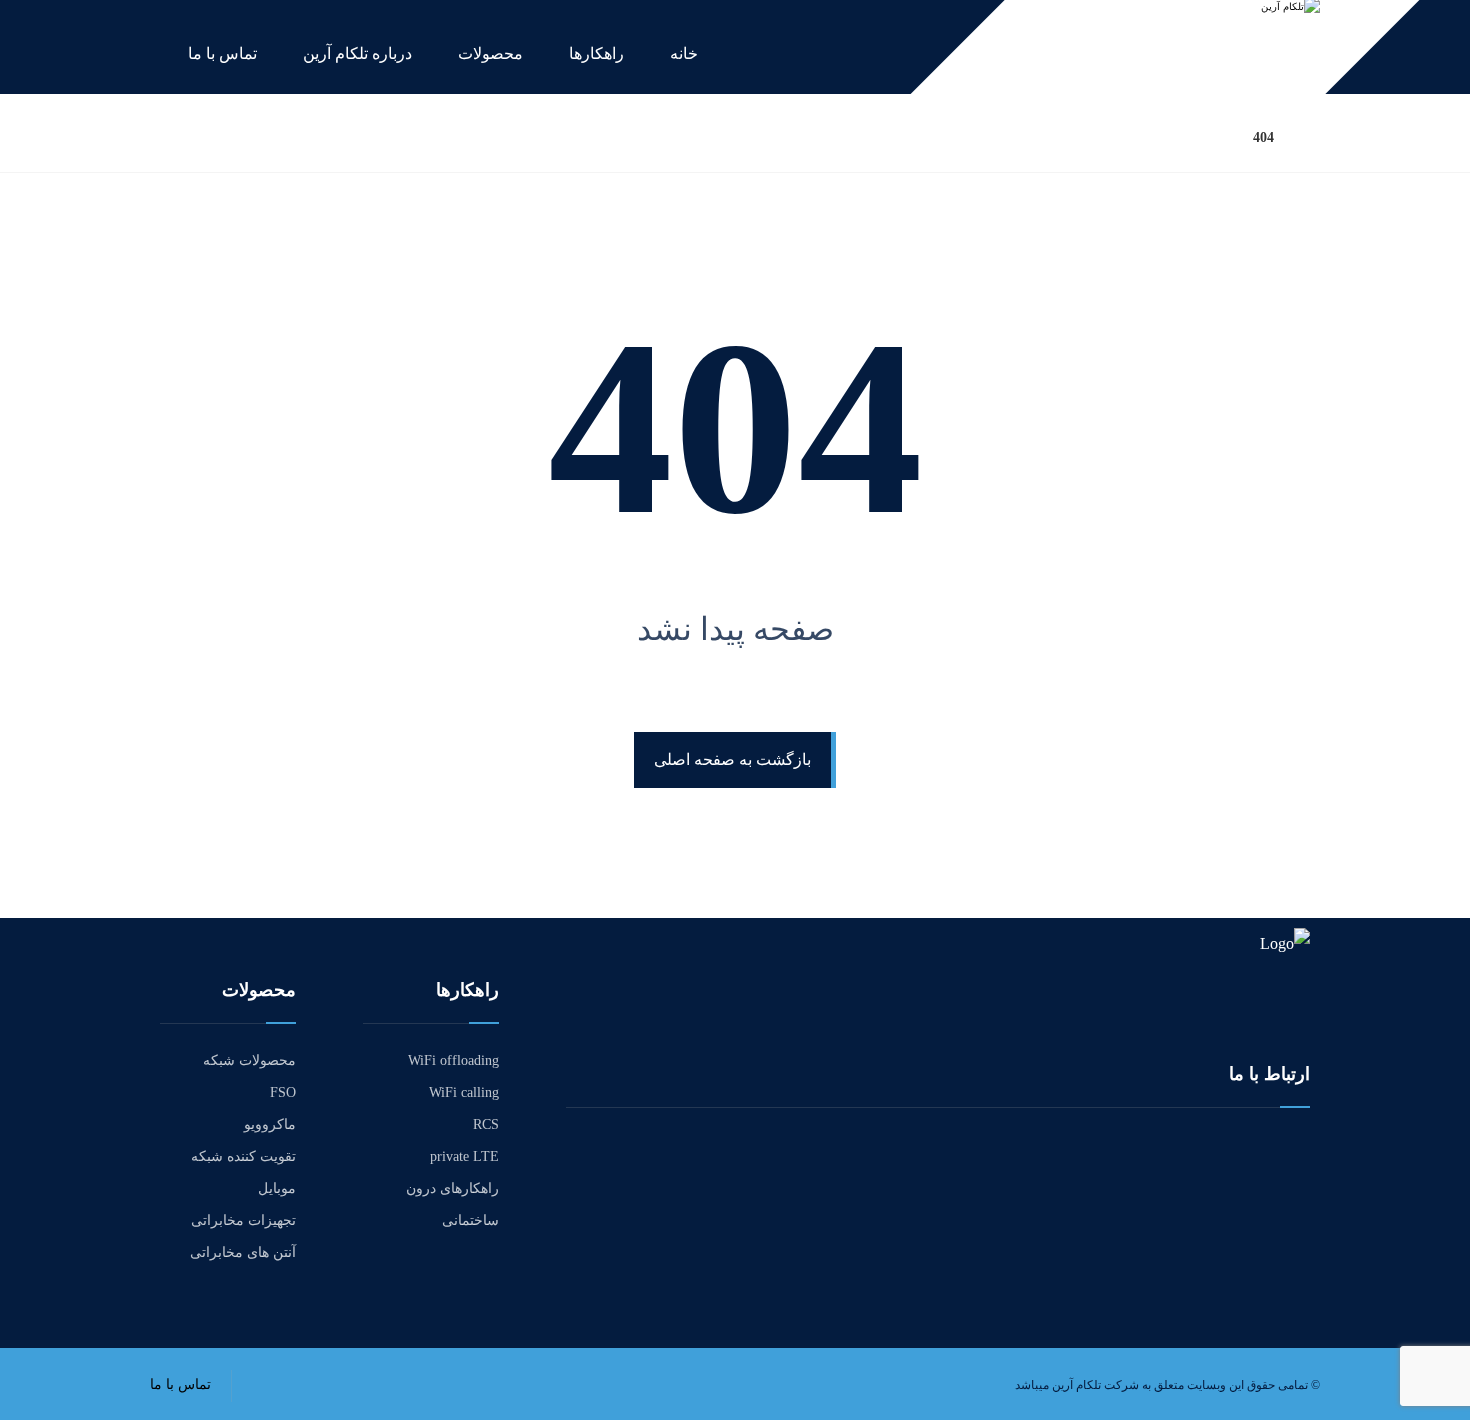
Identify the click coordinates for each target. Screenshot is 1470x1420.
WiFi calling (464, 1092)
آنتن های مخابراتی (243, 1252)
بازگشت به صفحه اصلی (732, 759)
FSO (283, 1092)
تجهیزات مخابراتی (243, 1220)
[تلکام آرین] (1314, 137)
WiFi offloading (453, 1060)
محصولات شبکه (249, 1060)
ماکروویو (270, 1124)
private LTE (464, 1156)
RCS (486, 1124)
